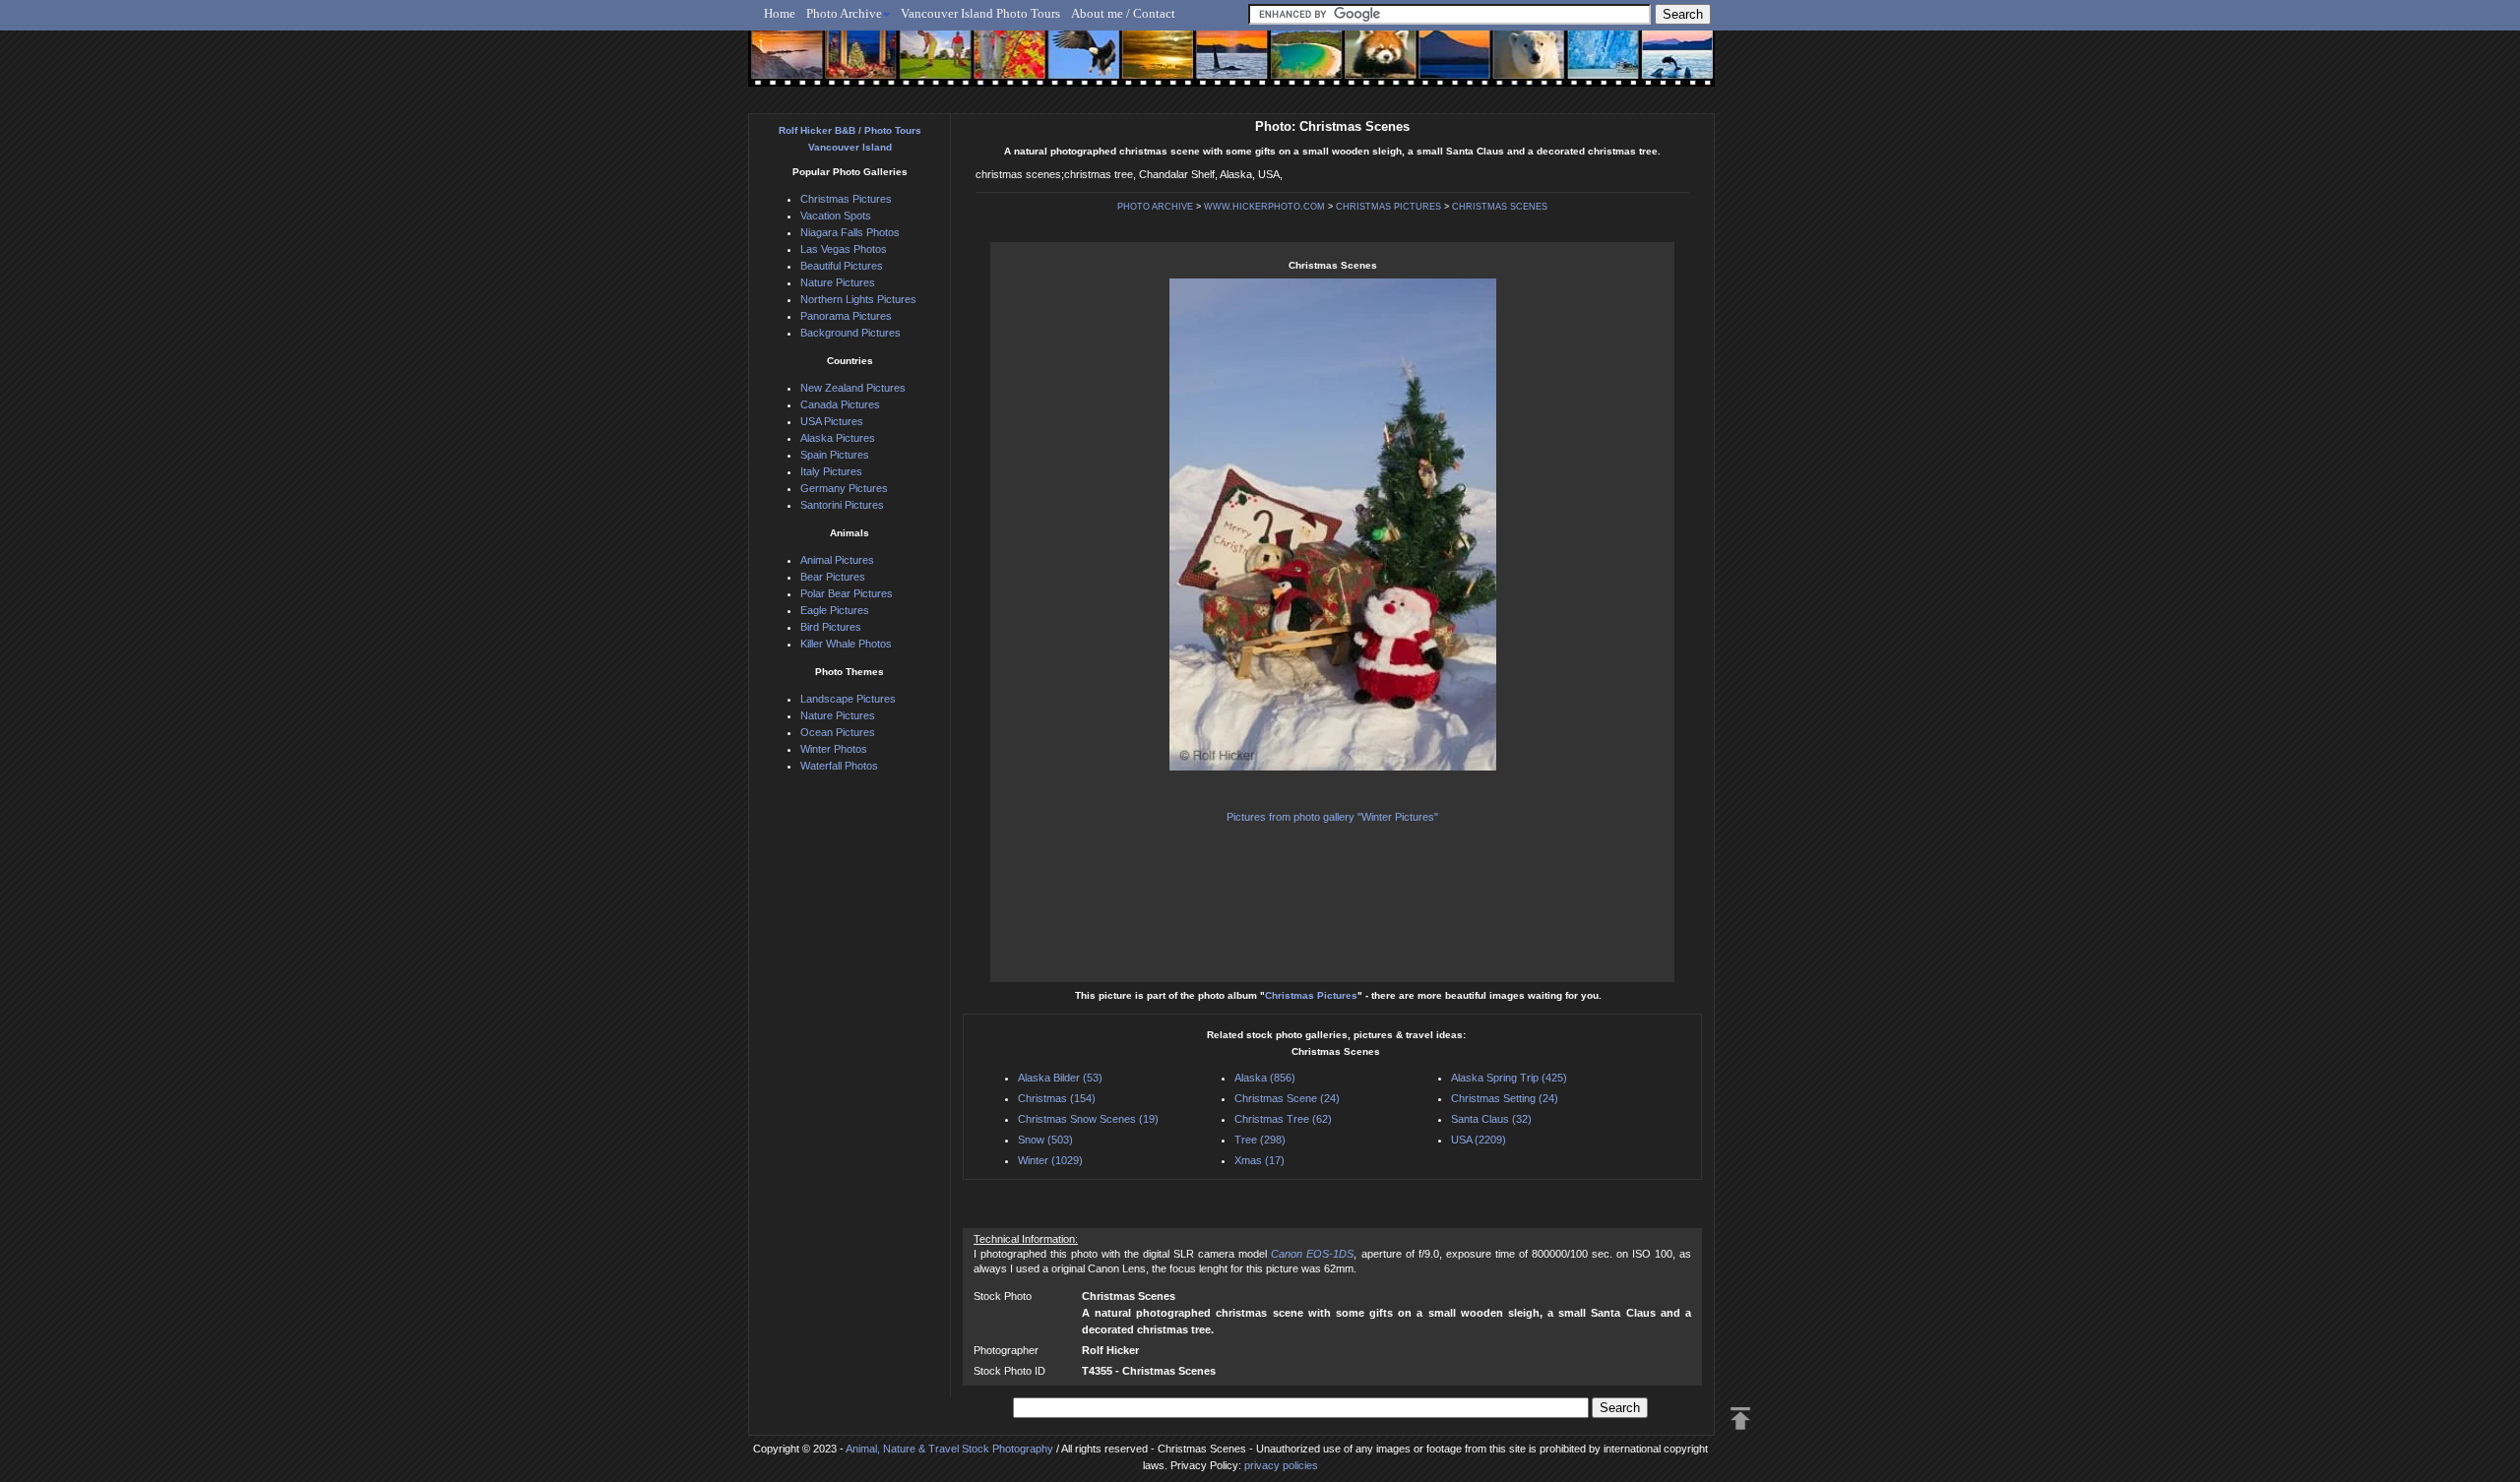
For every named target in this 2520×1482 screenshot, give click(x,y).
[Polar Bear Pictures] (1512, 66)
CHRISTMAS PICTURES (1388, 207)
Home (780, 13)
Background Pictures (850, 333)
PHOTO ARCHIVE (1155, 207)
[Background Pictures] (1148, 66)
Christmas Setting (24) (1505, 1098)
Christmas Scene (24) (1287, 1098)
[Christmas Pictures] (856, 66)
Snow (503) (1045, 1140)
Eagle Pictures (835, 610)
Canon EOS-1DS (1312, 1254)
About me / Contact (1123, 13)
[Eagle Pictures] (1075, 66)
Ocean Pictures (838, 732)
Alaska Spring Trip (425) (1509, 1078)
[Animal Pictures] (1367, 66)
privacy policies (1281, 1465)
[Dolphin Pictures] (1659, 66)
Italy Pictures (831, 471)
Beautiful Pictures (842, 266)
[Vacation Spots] (1294, 66)
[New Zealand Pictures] (1440, 66)
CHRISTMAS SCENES (1500, 207)
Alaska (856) (1265, 1078)
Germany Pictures (844, 488)
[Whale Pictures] (1221, 66)
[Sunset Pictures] (783, 66)
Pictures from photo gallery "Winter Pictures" (1332, 817)
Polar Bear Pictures (847, 593)
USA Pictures (832, 421)
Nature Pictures (838, 282)
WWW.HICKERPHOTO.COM (1264, 207)
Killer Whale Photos (846, 644)
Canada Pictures (840, 404)
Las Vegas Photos (844, 249)
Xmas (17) (1260, 1160)
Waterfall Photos (839, 766)
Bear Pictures (833, 577)
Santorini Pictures (842, 505)
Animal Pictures (837, 560)
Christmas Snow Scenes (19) (1088, 1119)
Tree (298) (1260, 1140)
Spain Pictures (835, 455)
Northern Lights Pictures (858, 299)
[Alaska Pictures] (1585, 66)
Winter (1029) (1050, 1160)
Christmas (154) (1057, 1098)
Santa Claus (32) (1491, 1119)
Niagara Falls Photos (850, 232)
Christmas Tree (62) (1283, 1119)
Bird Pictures (831, 627)
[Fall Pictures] (1003, 66)
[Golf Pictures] (929, 66)
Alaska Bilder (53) (1060, 1078)
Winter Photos (834, 749)
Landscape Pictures (848, 699)
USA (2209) (1479, 1140)
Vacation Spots (836, 216)
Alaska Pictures (838, 438)
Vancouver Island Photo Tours (980, 13)
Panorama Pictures (846, 316)
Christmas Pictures (1311, 995)
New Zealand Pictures (853, 388)
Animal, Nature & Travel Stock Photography (949, 1449)
